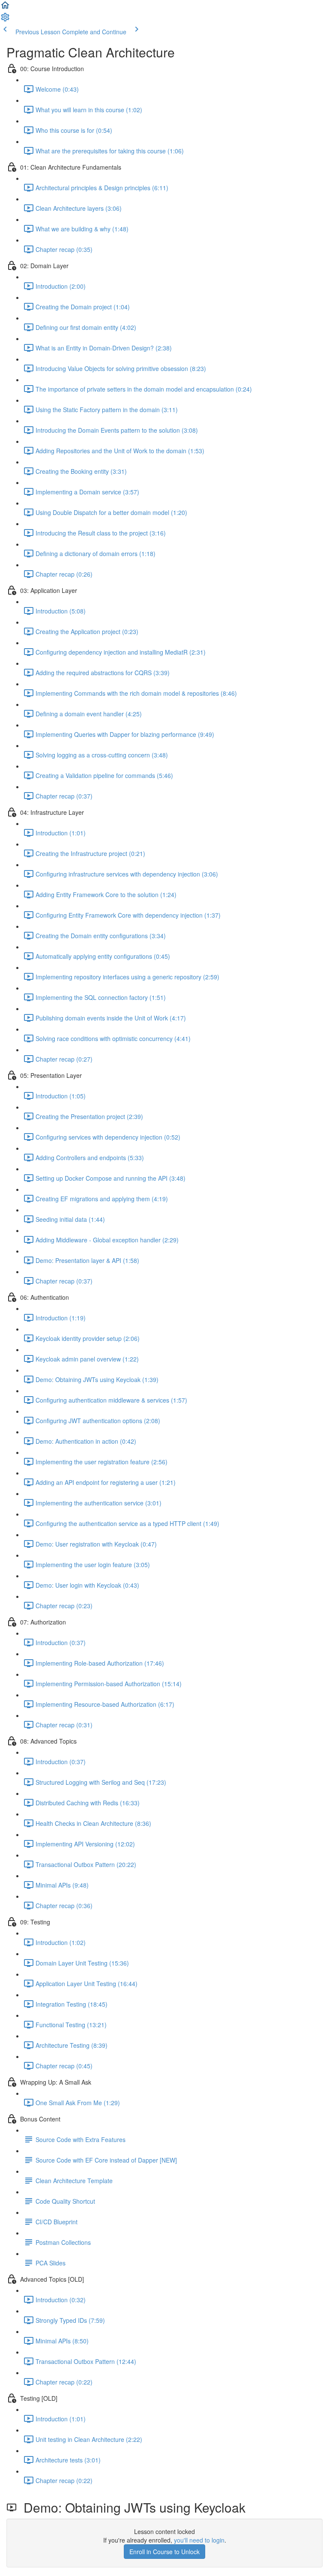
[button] (5, 8)
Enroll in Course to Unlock (164, 2552)
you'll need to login (199, 2540)
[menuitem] (5, 20)
